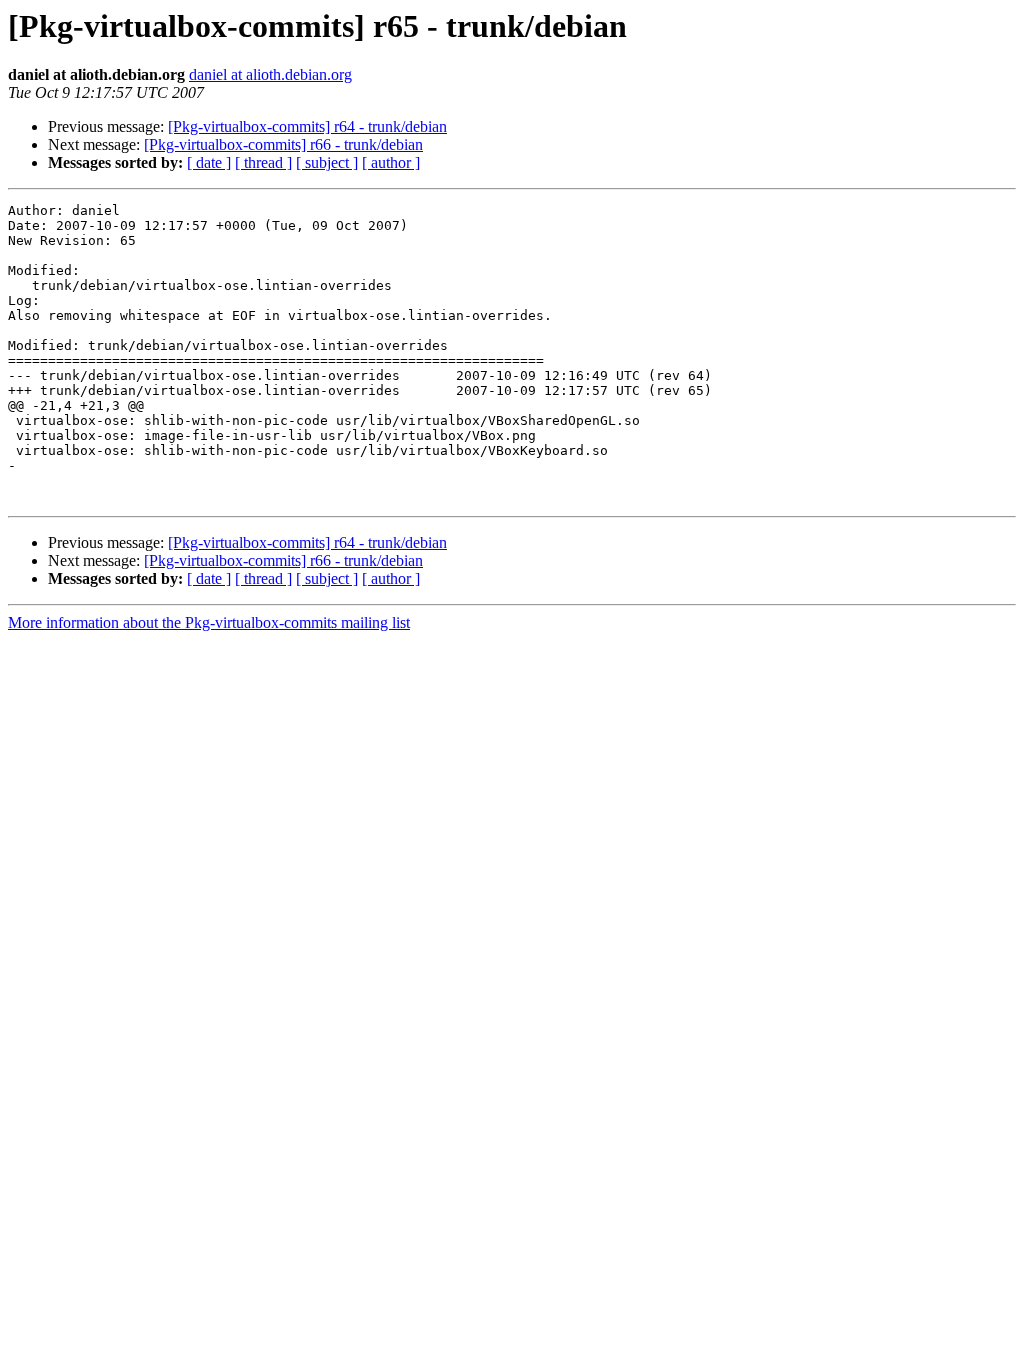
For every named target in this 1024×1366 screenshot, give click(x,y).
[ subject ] (327, 162)
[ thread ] (263, 162)
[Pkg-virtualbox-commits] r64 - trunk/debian (307, 126)
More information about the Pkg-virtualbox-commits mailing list (209, 622)
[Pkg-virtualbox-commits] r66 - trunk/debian (283, 144)
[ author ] (391, 162)
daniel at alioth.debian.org (270, 74)
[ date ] (209, 162)
